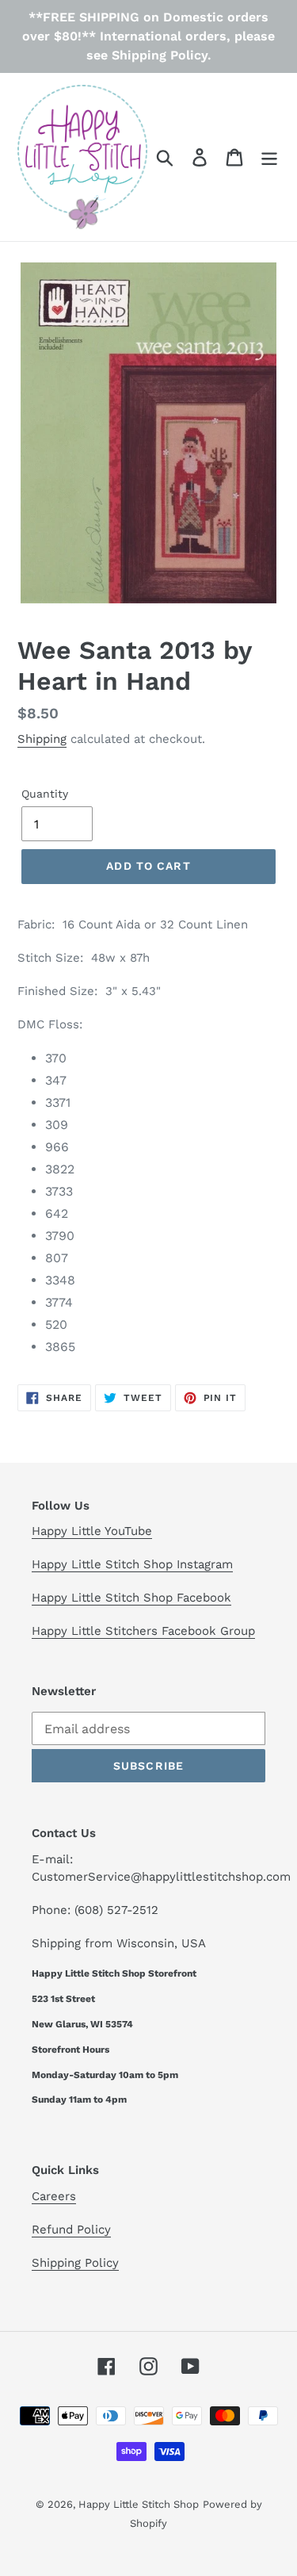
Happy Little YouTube (92, 1531)
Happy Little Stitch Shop (139, 2504)
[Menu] (269, 157)
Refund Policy (71, 2230)
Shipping (42, 739)
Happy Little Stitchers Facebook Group (143, 1631)
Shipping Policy (75, 2263)
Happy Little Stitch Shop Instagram (132, 1564)
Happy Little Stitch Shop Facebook (131, 1598)
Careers (54, 2196)
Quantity (45, 794)
